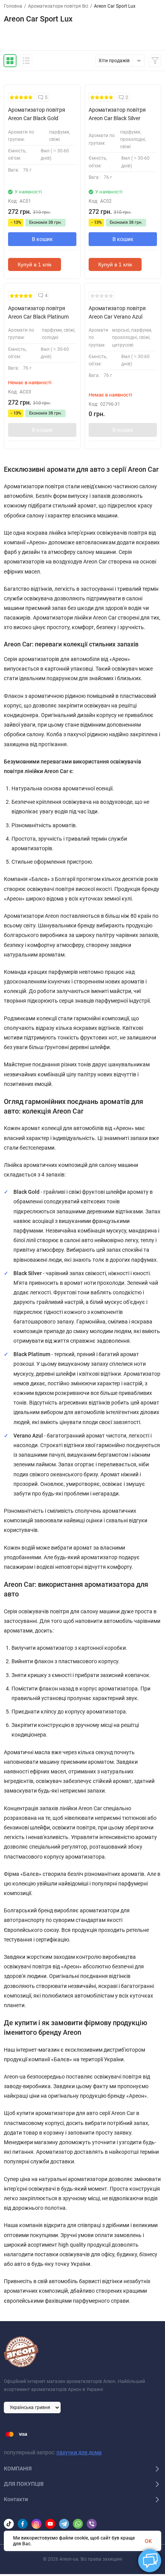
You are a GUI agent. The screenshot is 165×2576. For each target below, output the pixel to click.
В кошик (42, 239)
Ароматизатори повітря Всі (58, 6)
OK (148, 2541)
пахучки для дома (79, 2452)
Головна (13, 6)
